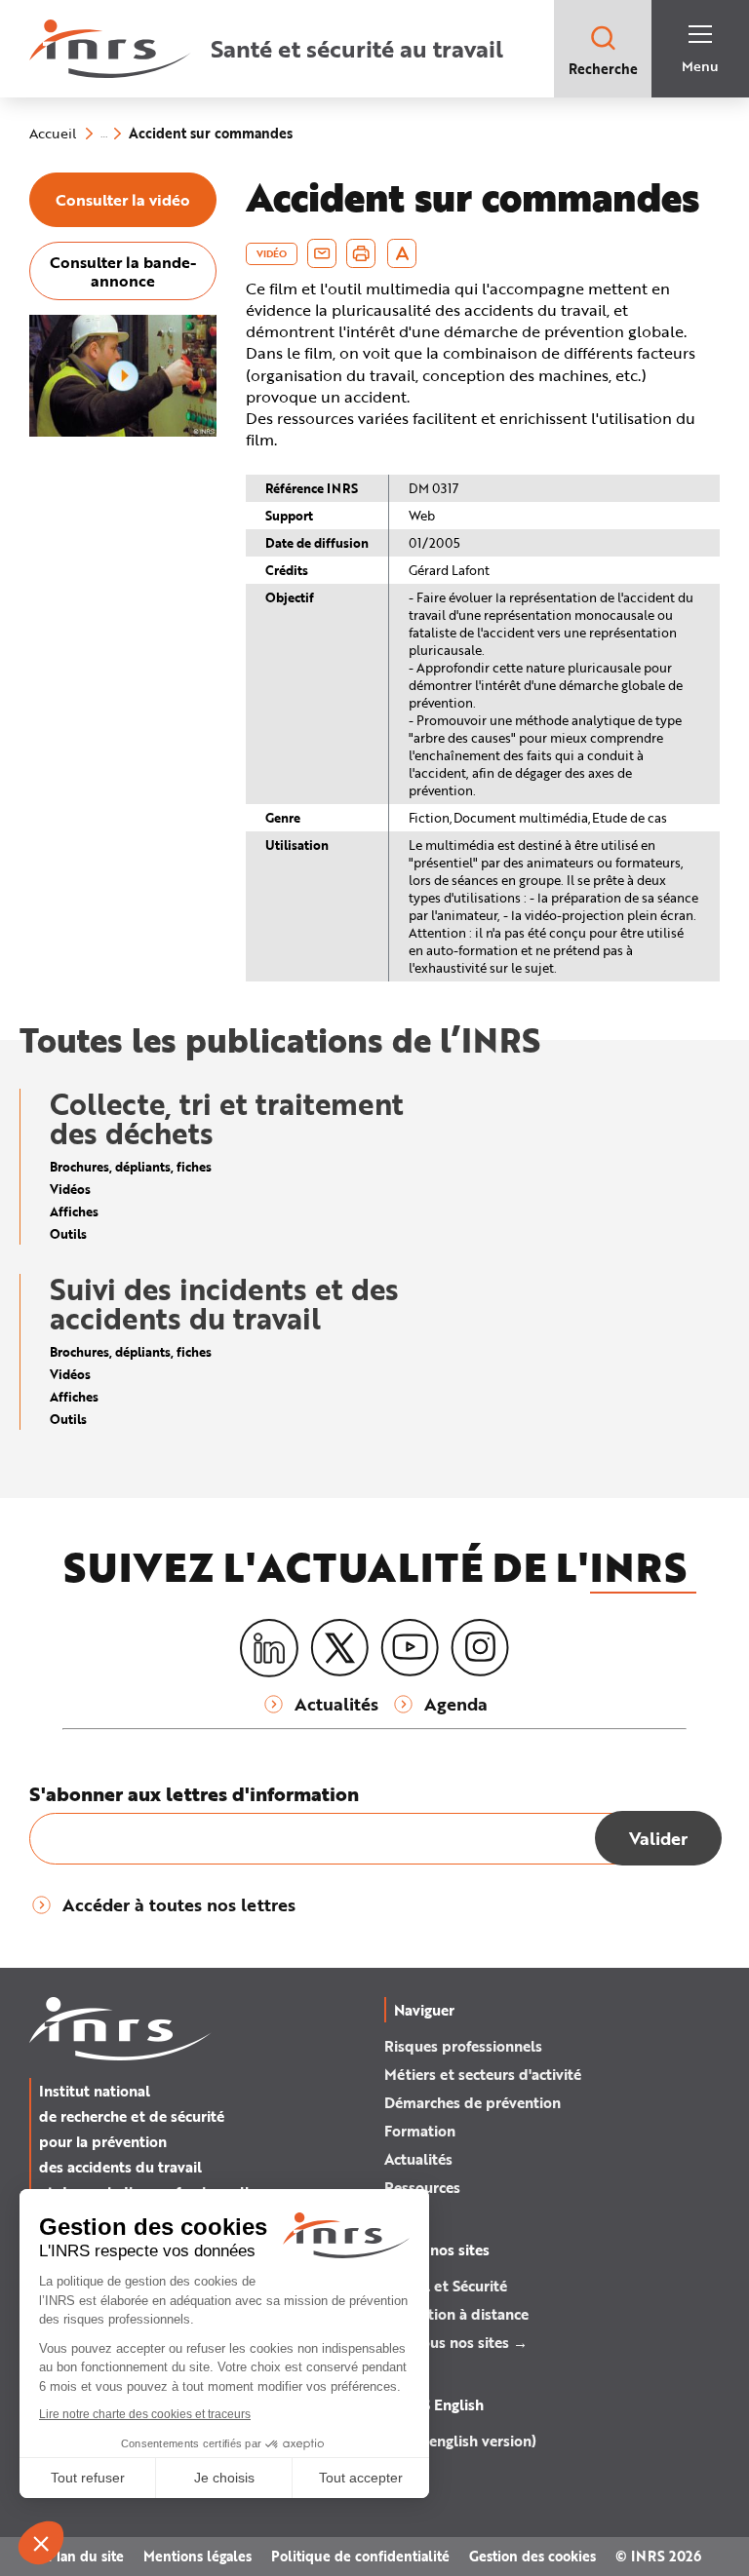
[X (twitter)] (339, 1648)
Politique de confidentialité (360, 2556)
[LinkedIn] (269, 1649)
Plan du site (86, 2556)
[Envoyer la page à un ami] (322, 253)
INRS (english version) (460, 2441)
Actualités (418, 2159)
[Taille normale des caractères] (402, 253)
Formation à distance (456, 2314)
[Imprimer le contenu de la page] (361, 253)
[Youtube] (410, 1648)
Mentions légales (197, 2556)
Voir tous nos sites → (456, 2342)
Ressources (422, 2187)
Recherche (603, 69)
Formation (420, 2131)
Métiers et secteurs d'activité (483, 2074)
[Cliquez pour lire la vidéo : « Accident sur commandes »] (123, 432)
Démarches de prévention (473, 2102)
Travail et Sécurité (446, 2286)
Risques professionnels (463, 2046)
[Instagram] (480, 1648)
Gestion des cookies (532, 2556)
